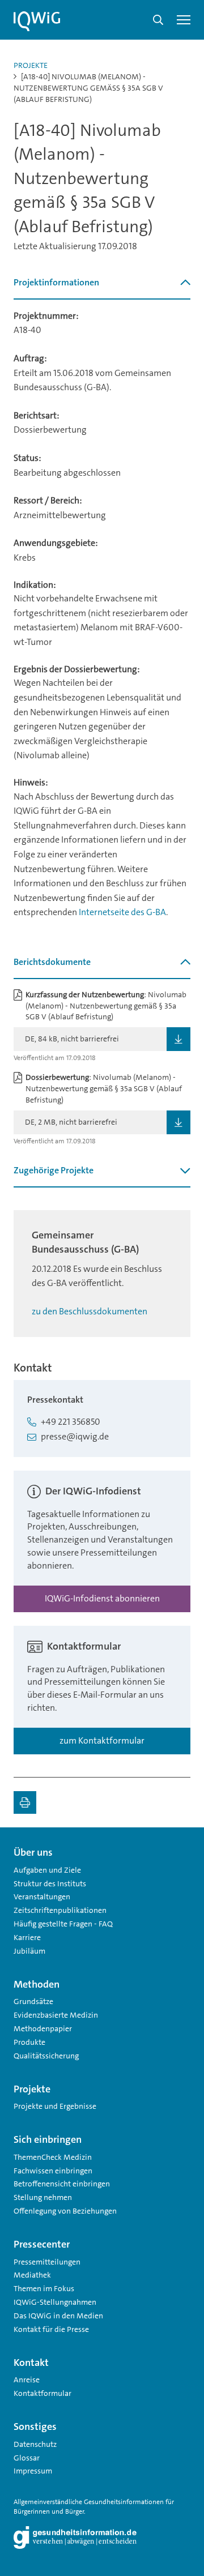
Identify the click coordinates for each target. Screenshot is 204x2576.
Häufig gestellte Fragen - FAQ (63, 1924)
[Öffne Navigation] (184, 20)
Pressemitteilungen (47, 2262)
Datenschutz (35, 2444)
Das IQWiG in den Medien (58, 2316)
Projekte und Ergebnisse (55, 2106)
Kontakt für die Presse (51, 2329)
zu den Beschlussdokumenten (90, 1311)
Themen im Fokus (44, 2288)
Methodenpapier (43, 2028)
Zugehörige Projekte (54, 1170)
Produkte (29, 2042)
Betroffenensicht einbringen (62, 2184)
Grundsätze (33, 2001)
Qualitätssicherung (46, 2056)
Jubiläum (29, 1951)
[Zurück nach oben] (179, 1848)
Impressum (33, 2471)
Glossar (27, 2458)
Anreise (27, 2380)
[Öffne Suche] (158, 20)
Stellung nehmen (43, 2197)
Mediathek (32, 2275)
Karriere (27, 1937)
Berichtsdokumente (52, 962)
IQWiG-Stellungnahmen (55, 2302)
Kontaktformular (42, 2393)
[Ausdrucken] (25, 1802)
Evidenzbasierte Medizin (56, 2015)
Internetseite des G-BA (122, 912)
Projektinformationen (56, 282)
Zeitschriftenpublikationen (60, 1910)
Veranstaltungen (42, 1896)
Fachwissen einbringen (53, 2171)
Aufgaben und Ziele (47, 1870)
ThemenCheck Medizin (53, 2157)
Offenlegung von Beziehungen (65, 2211)
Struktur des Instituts (50, 1883)
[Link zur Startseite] (37, 22)
